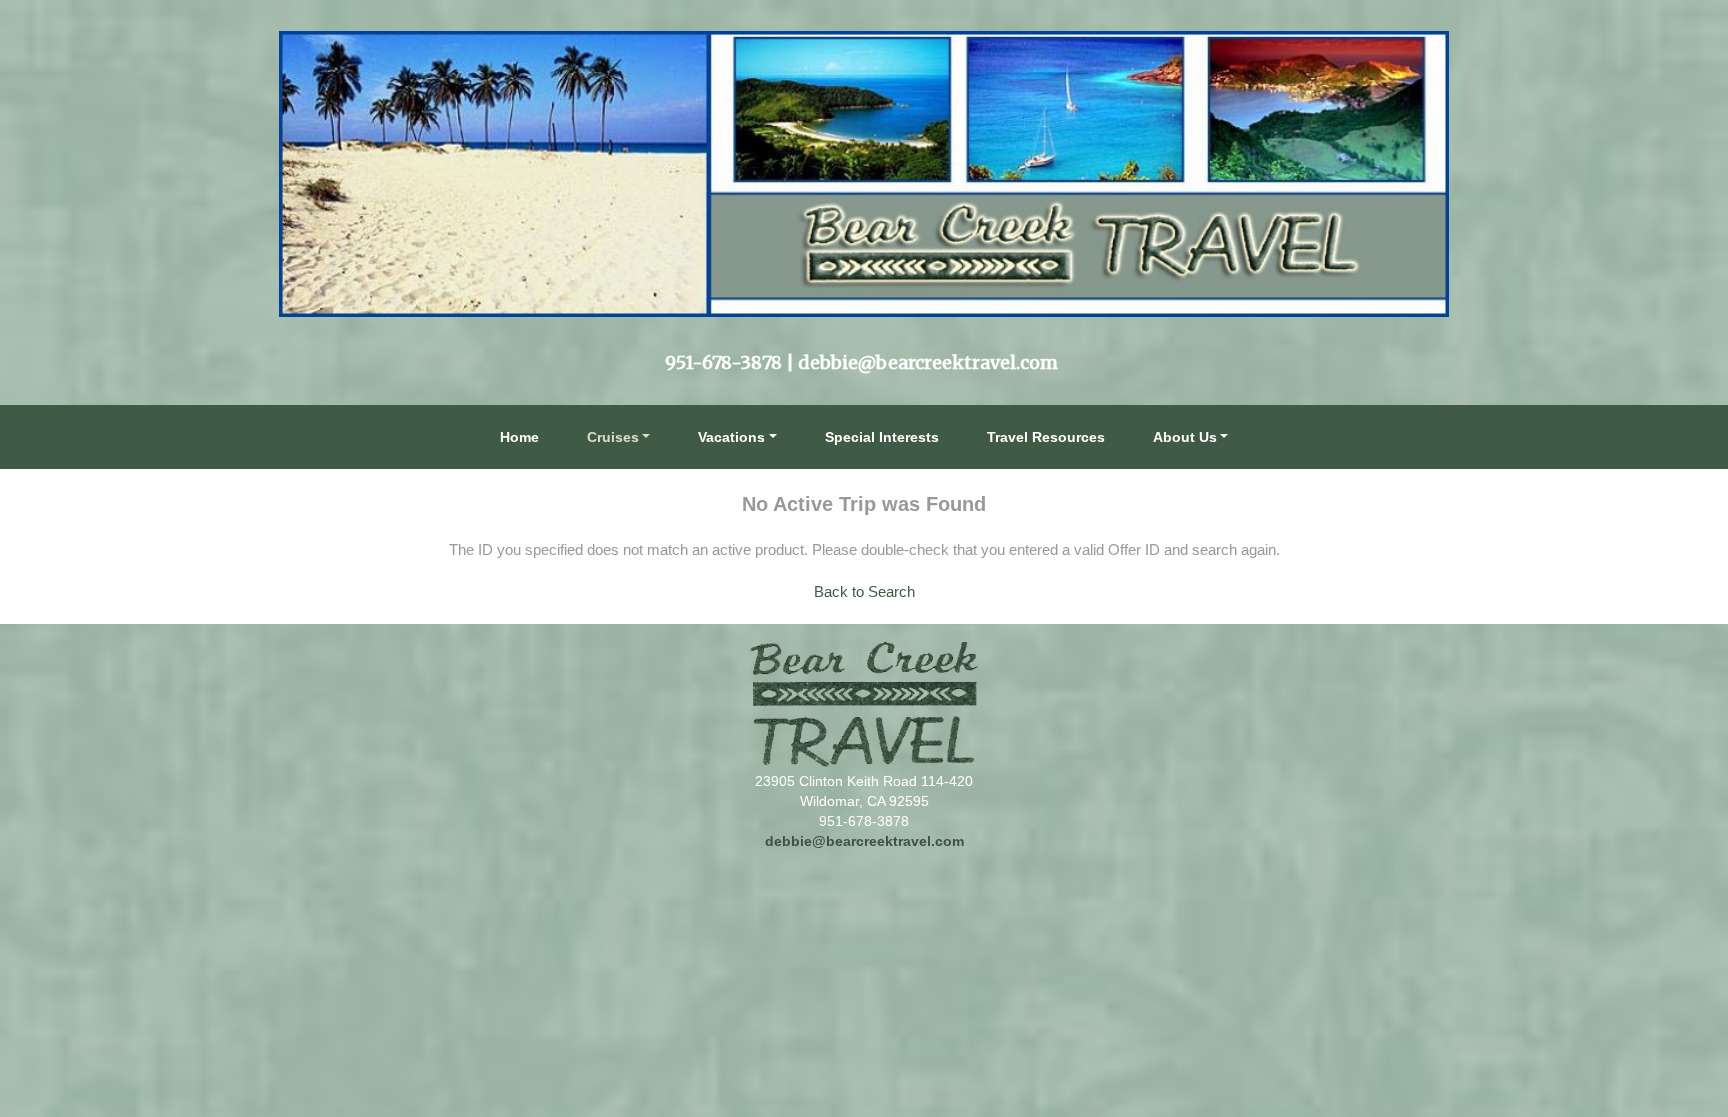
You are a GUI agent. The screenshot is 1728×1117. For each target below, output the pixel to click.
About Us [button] (1185, 437)
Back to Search (864, 591)
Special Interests (882, 437)
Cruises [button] (613, 437)
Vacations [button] (731, 437)
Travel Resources (1046, 437)
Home (519, 437)
